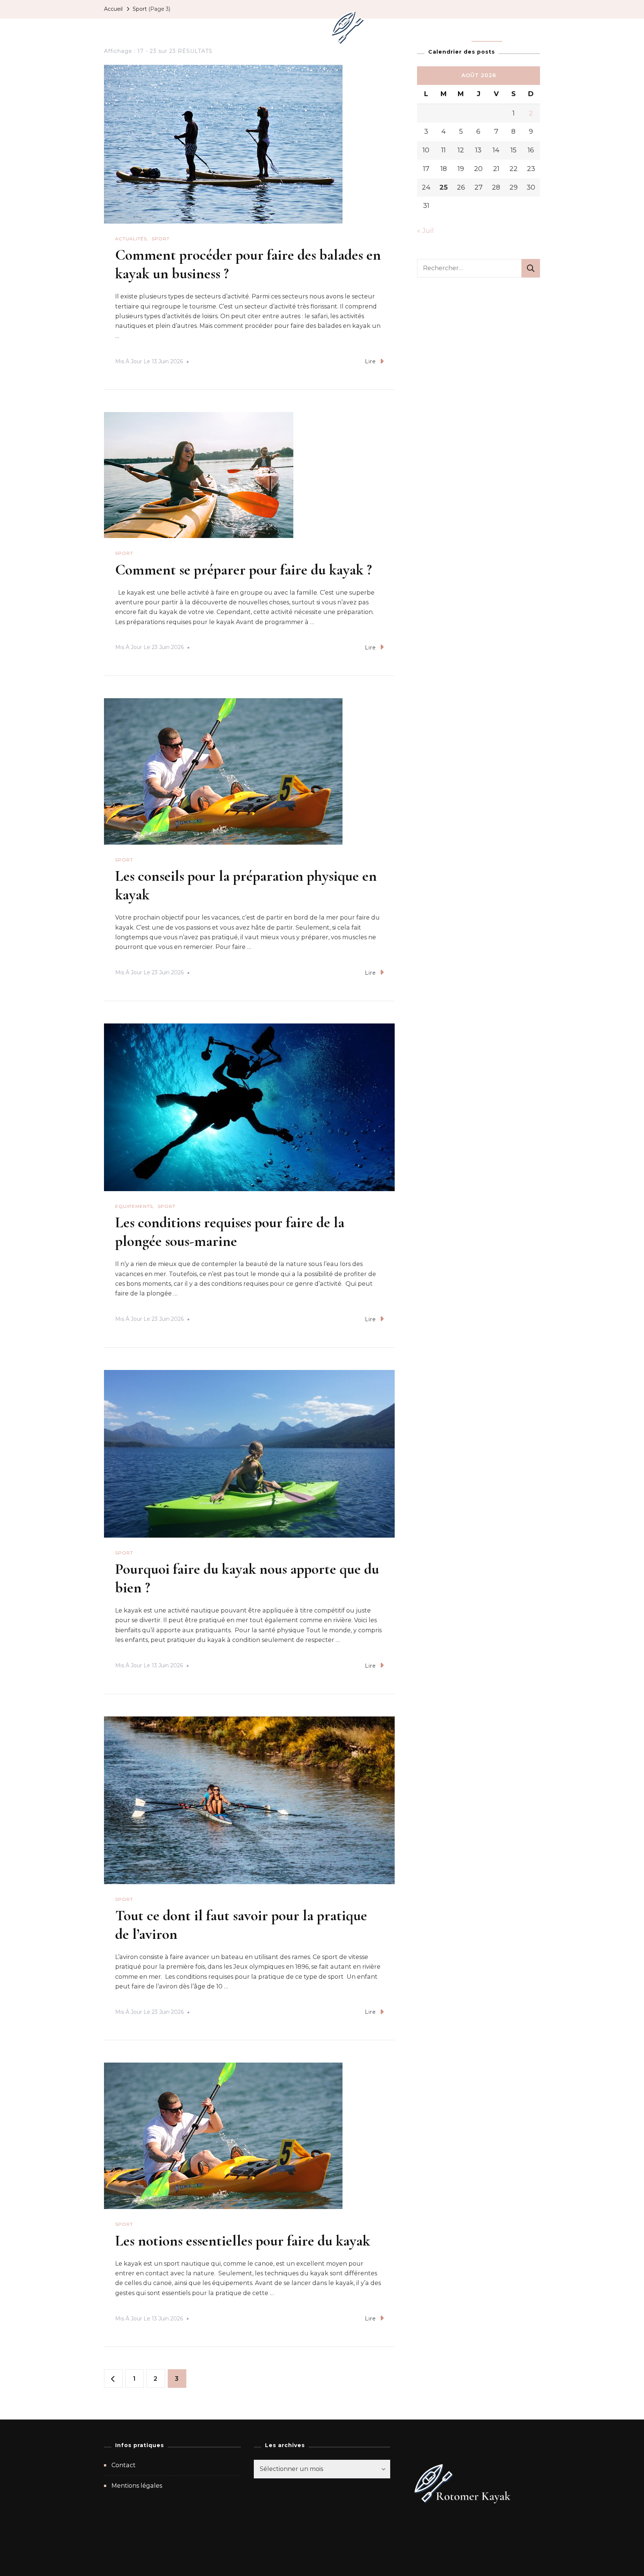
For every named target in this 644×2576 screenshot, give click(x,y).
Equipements (246, 28)
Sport (487, 28)
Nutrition (449, 28)
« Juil (425, 231)
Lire (370, 361)
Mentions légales (137, 2486)
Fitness (293, 28)
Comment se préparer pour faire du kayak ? (244, 570)
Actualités (194, 28)
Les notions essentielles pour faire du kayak (243, 2241)
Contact (124, 2465)
